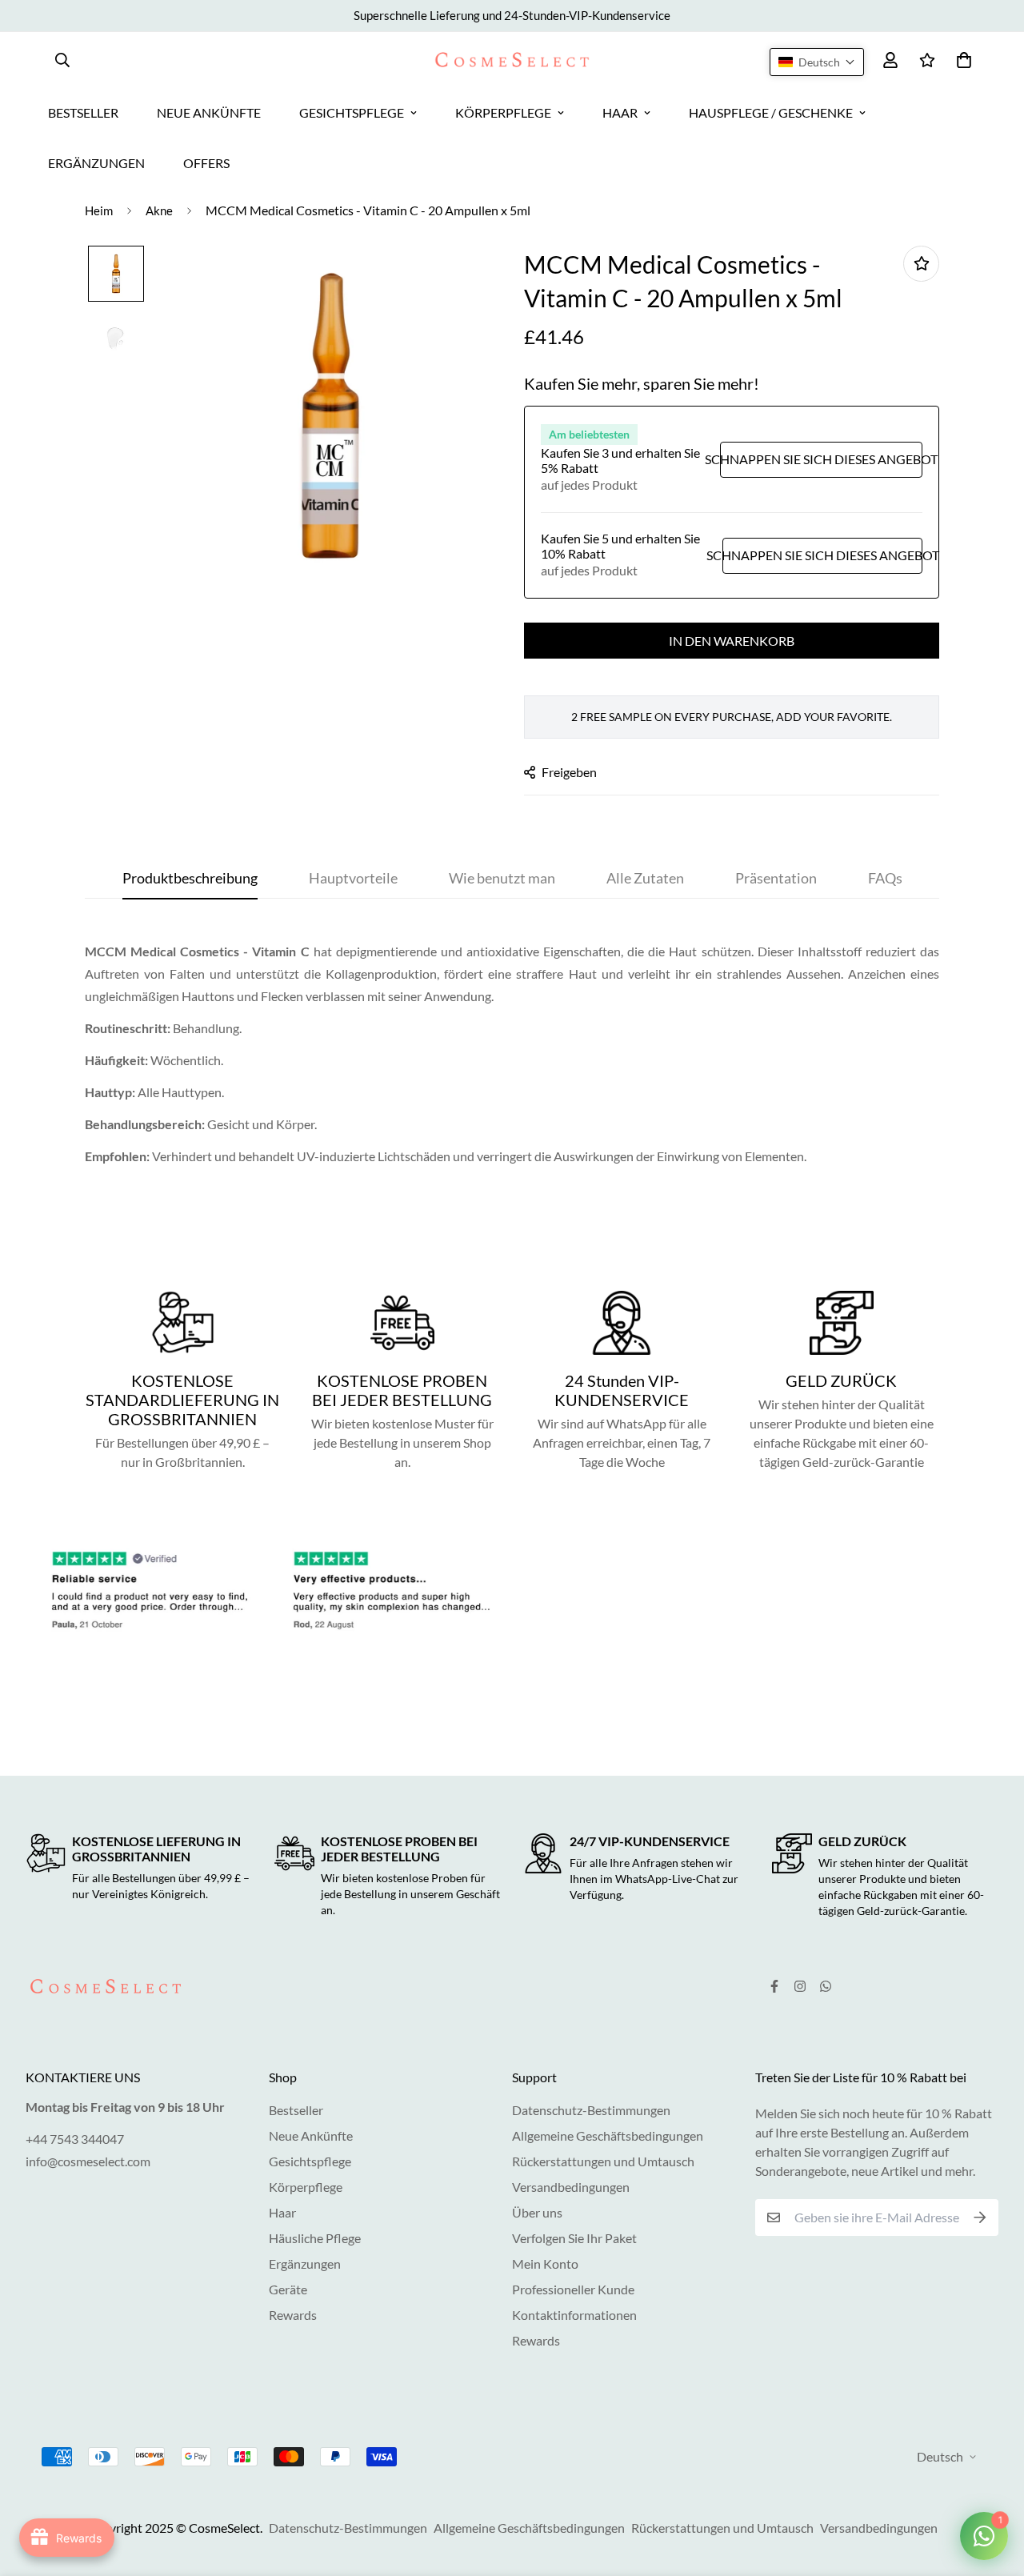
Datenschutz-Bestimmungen (591, 2110)
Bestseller (296, 2110)
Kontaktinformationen (574, 2315)
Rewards (293, 2315)
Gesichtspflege (310, 2161)
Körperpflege (306, 2187)
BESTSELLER (83, 112)
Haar (282, 2212)
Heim (99, 210)
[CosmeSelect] (512, 60)
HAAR (620, 112)
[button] (817, 62)
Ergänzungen (305, 2264)
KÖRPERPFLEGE (503, 112)
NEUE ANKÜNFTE (209, 112)
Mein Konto (545, 2264)
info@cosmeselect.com (88, 2161)
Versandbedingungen (571, 2187)
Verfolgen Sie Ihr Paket (574, 2238)
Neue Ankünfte (311, 2135)
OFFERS (206, 163)
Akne (159, 210)
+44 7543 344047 (75, 2139)
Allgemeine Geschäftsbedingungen (608, 2135)
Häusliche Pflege (315, 2238)
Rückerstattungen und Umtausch (603, 2161)
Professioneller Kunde (573, 2289)
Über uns (537, 2212)
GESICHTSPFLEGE (352, 112)
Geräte (288, 2289)
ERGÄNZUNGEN (96, 163)
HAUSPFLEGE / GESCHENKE (771, 112)
